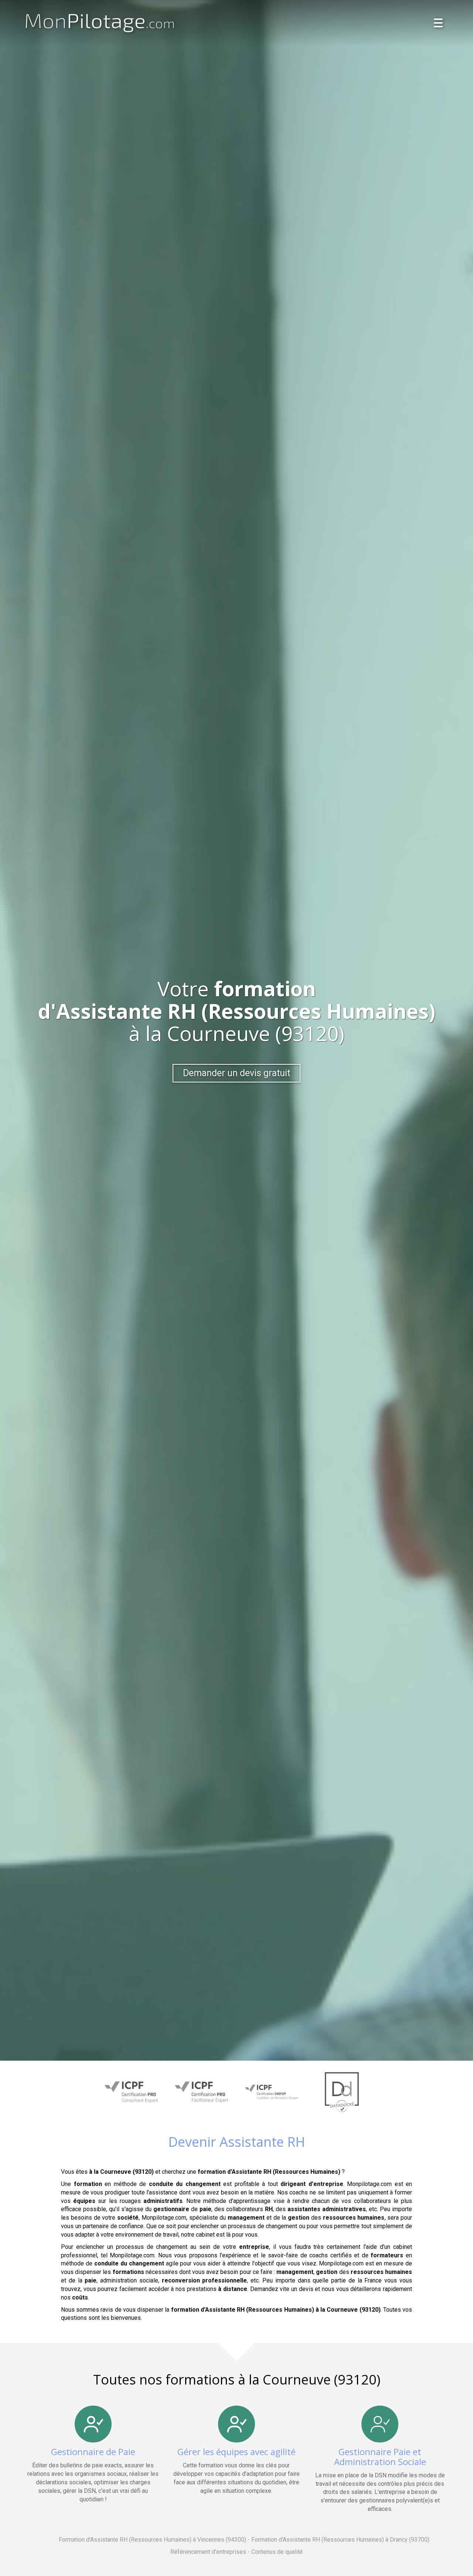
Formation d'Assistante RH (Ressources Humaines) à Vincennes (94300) (152, 2540)
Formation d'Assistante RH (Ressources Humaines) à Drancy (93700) (340, 2540)
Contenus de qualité (277, 2552)
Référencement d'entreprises (208, 2552)
